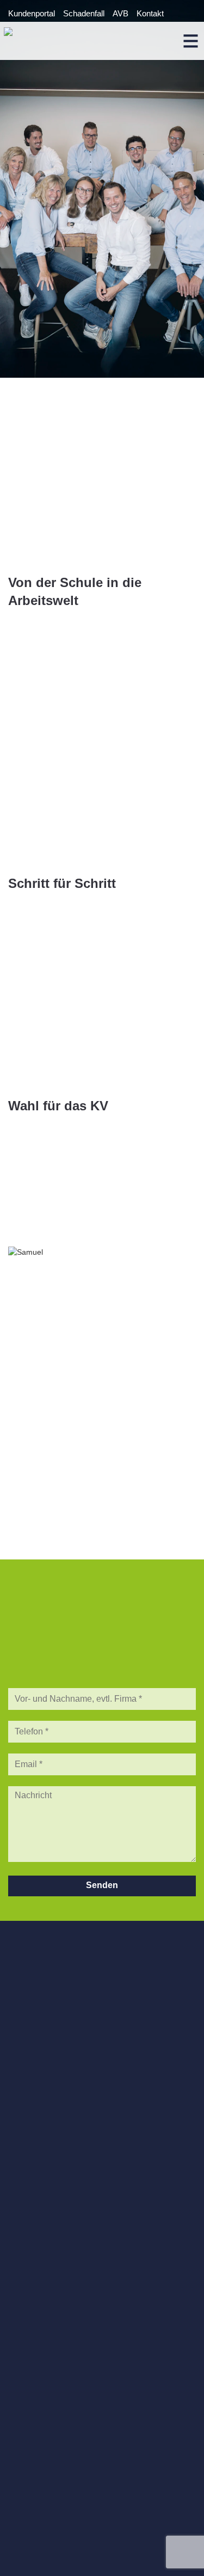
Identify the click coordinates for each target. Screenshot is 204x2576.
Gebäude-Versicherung (49, 2235)
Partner (21, 2350)
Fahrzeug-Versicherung (50, 2245)
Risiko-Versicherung (44, 2294)
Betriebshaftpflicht (40, 2111)
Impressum (29, 2480)
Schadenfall (84, 13)
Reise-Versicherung (43, 2255)
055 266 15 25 (47, 2026)
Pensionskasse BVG (45, 2081)
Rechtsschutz (33, 2264)
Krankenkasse (34, 2274)
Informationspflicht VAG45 (54, 2499)
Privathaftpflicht (35, 2225)
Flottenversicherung (43, 2170)
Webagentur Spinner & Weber (60, 2555)
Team (18, 2340)
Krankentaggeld (36, 2091)
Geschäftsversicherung (50, 2150)
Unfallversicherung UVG (51, 2101)
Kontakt (150, 13)
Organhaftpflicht (36, 2140)
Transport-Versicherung (50, 2160)
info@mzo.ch (32, 2036)
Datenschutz (31, 2490)
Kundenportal (32, 13)
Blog (16, 2359)
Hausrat (22, 2215)
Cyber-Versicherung (44, 2130)
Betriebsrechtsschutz (46, 2121)
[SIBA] (102, 2407)
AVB (120, 13)
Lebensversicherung (44, 2284)
